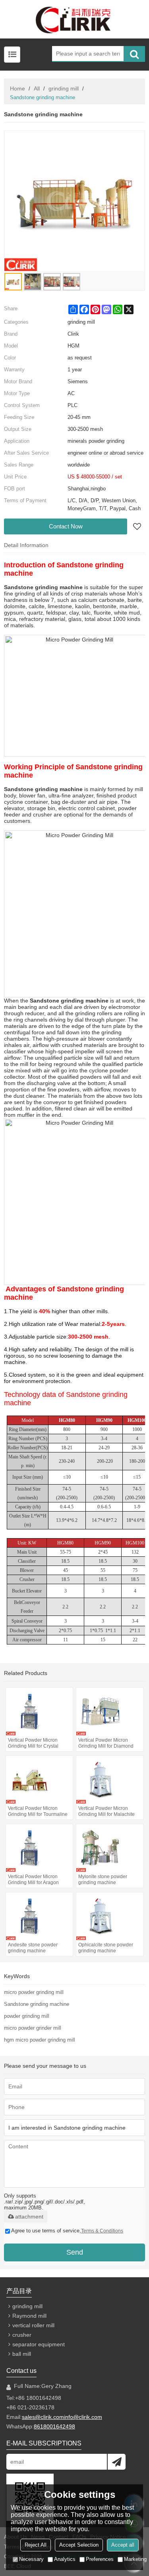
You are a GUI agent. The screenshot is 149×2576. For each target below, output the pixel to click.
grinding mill (64, 88)
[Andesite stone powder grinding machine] (39, 1916)
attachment (29, 2217)
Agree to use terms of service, (67, 2231)
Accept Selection (79, 2545)
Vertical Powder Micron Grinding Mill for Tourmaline (38, 1811)
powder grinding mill (27, 2016)
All (37, 88)
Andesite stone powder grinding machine (33, 1948)
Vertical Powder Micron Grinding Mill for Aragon (33, 1880)
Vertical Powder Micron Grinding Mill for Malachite (106, 1811)
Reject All (36, 2545)
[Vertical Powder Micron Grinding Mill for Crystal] (39, 1712)
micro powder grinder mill (33, 2028)
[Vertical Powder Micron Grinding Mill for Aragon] (39, 1848)
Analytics (65, 2559)
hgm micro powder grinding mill (40, 2040)
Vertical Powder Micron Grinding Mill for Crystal (33, 1743)
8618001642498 (54, 2426)
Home (17, 88)
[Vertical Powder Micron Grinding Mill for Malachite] (110, 1780)
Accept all (123, 2545)
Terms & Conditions (102, 2231)
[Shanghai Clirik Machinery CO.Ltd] (74, 19)
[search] (134, 54)
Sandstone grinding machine (37, 2004)
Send (75, 2252)
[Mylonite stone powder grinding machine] (110, 1848)
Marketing (135, 2559)
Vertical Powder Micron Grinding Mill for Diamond (106, 1743)
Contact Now (66, 526)
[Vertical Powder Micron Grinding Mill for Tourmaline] (39, 1780)
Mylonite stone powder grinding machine (103, 1880)
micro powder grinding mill (34, 1992)
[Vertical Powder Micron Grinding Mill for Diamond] (110, 1712)
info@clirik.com (83, 2417)
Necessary (31, 2559)
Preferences (100, 2559)
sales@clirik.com (43, 2417)
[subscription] (117, 2462)
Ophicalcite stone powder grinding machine (106, 1948)
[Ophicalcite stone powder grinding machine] (110, 1916)
